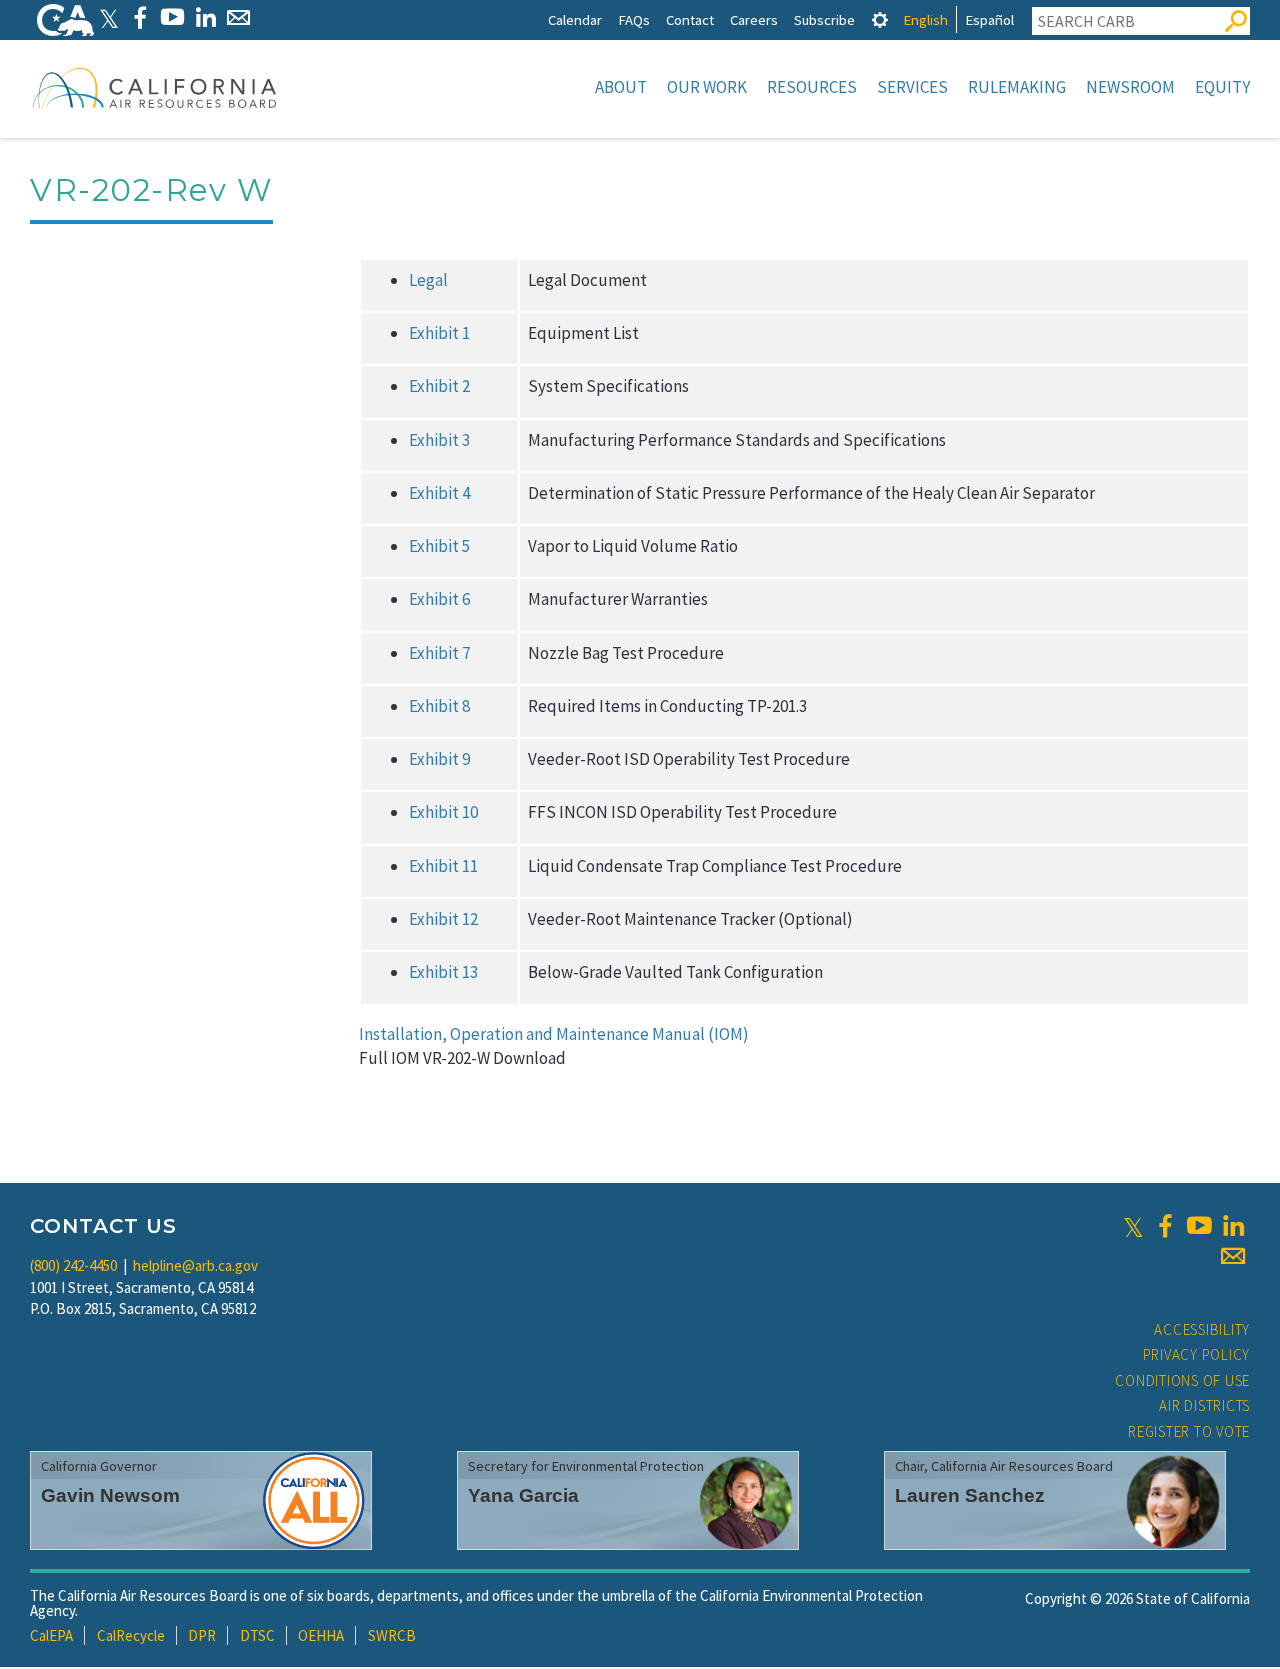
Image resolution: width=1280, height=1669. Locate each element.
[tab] (880, 19)
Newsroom (1130, 87)
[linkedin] (1233, 1226)
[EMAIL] (238, 17)
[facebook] (1165, 1226)
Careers (754, 19)
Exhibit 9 (439, 759)
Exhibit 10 (443, 812)
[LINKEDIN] (205, 17)
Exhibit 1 (439, 333)
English (925, 19)
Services (912, 87)
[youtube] (1199, 1226)
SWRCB (392, 1635)
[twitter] (1133, 1226)
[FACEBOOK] (139, 17)
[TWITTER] (109, 17)
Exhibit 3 (439, 440)
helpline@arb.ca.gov (195, 1265)
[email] (1233, 1256)
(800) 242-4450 (73, 1265)
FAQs (634, 19)
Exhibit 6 (439, 599)
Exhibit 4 (439, 493)
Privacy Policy (1197, 1354)
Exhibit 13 (443, 972)
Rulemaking (1017, 87)
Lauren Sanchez (970, 1495)
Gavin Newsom (110, 1495)
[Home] (155, 87)
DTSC (257, 1635)
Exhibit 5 (439, 546)
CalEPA (51, 1635)
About (621, 87)
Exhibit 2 (439, 386)
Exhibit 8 (439, 706)
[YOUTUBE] (172, 17)
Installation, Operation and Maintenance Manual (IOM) (554, 1034)
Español (989, 19)
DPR (202, 1635)
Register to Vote (1189, 1431)
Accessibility (1202, 1329)
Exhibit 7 (439, 653)
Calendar (575, 19)
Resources (812, 87)
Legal (428, 280)
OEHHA (321, 1635)
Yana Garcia (523, 1495)
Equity (1222, 87)
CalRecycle (131, 1635)
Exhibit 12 (443, 919)
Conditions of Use (1182, 1380)
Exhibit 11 (443, 866)
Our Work (707, 87)
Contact (690, 19)
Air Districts (1204, 1405)
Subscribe (824, 19)
